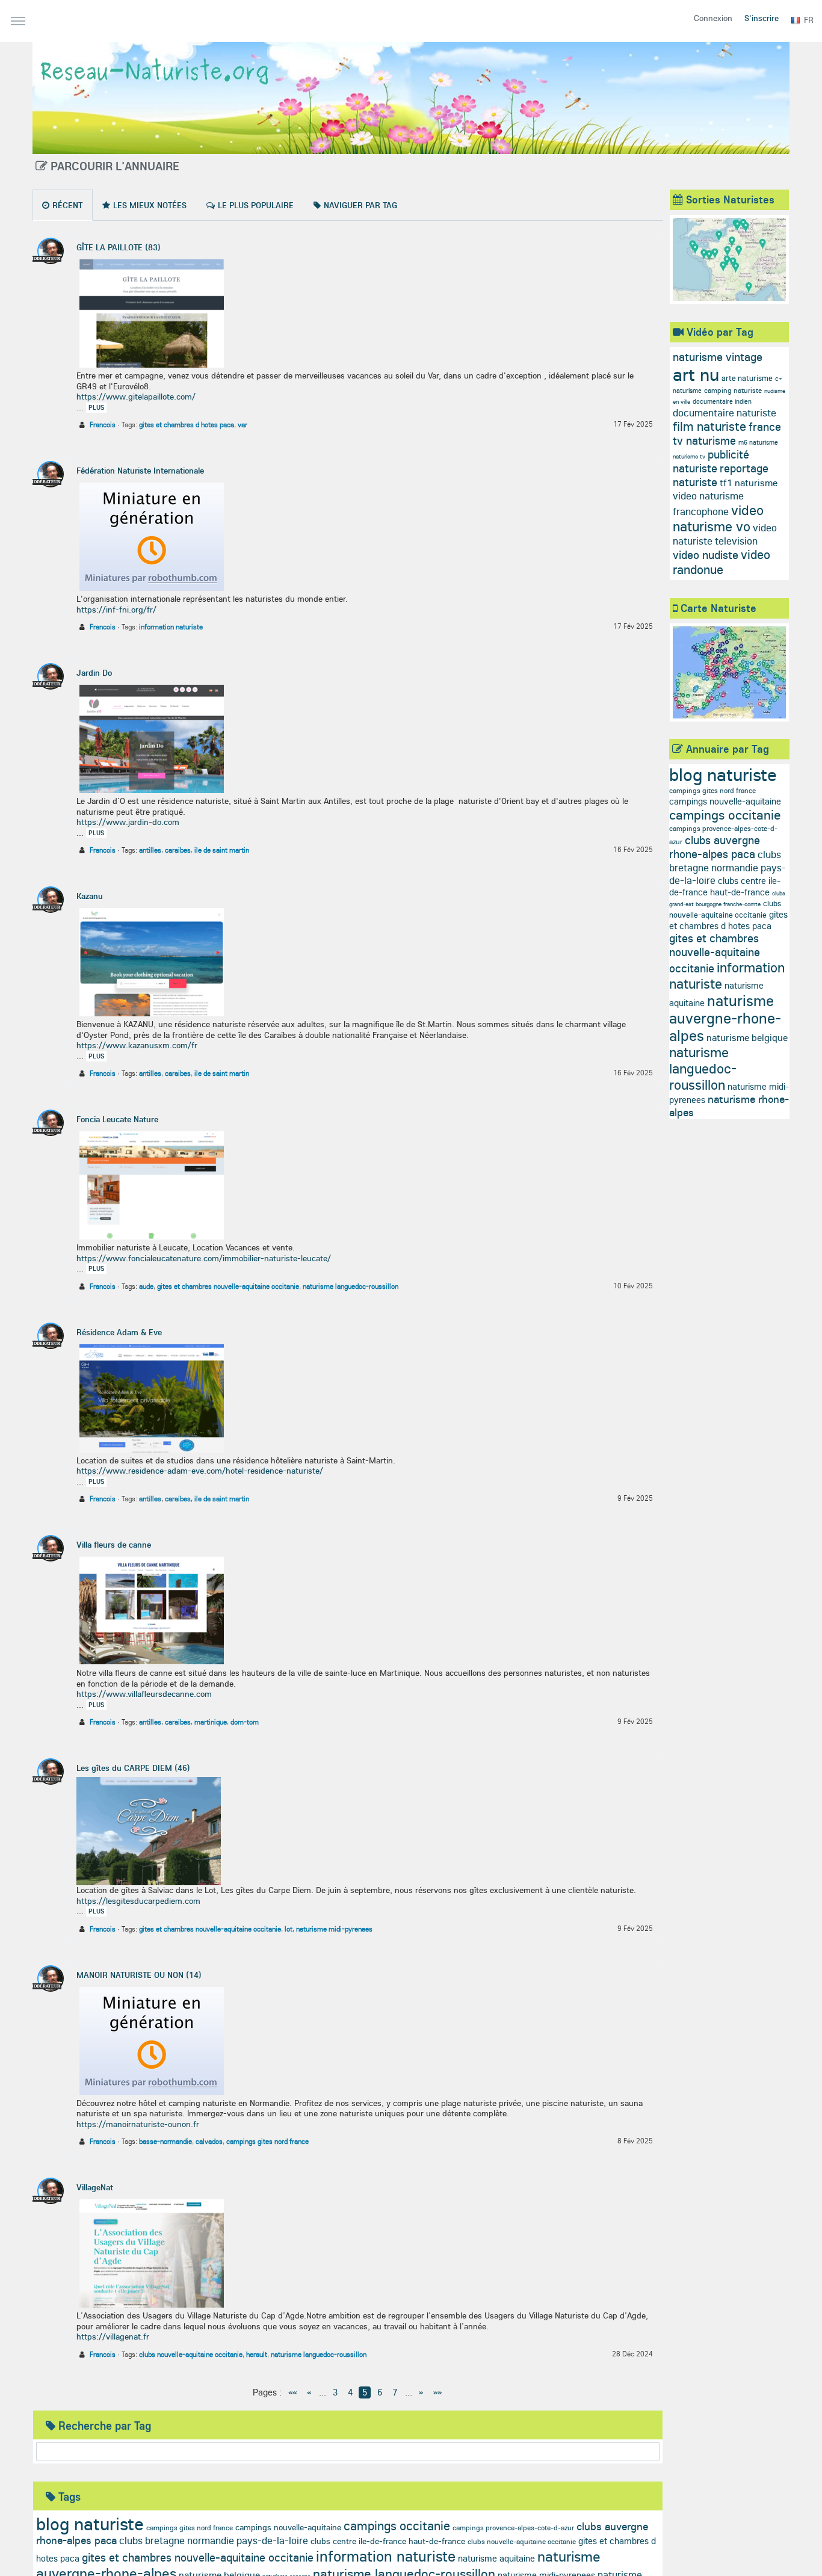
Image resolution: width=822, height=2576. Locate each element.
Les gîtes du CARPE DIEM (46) (133, 1768)
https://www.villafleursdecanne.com (144, 1694)
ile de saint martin (222, 850)
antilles (150, 850)
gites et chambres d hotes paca (187, 425)
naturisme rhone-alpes (729, 1106)
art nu (696, 374)
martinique (211, 1722)
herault (257, 2354)
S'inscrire (762, 18)
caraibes (178, 850)
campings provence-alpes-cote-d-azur (513, 2528)
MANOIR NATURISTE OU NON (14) (139, 1975)
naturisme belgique (747, 1037)
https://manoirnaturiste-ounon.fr (138, 2124)
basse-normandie (165, 2141)
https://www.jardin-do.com (128, 822)
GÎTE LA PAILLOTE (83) (119, 247)
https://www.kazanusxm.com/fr (137, 1045)
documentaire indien (722, 401)
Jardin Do (94, 673)
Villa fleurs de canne (114, 1545)
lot (289, 1929)
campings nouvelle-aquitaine (288, 2527)
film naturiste (709, 426)
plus (96, 407)
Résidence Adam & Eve (119, 1332)
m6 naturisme (758, 442)
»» (437, 2392)
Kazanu (90, 896)
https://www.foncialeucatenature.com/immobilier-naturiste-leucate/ (204, 1258)
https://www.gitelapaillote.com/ (136, 397)
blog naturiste (90, 2524)
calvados (209, 2141)
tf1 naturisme (749, 483)
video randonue (722, 562)
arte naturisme (747, 378)
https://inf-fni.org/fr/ (116, 610)
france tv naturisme (727, 434)
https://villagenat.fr (113, 2337)
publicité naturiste (711, 461)
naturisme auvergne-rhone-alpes (725, 1018)
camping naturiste (733, 390)
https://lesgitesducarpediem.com (138, 1901)
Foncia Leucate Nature (117, 1119)
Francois (103, 425)
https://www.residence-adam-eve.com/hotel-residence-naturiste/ (200, 1471)
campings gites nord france (267, 2141)
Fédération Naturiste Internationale (140, 471)
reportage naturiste (721, 475)
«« (292, 2392)
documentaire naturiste (725, 412)
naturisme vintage (718, 357)
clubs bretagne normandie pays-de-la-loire (214, 2540)
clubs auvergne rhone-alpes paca (715, 847)
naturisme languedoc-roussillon (351, 1286)
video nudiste (706, 555)
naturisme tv (689, 456)
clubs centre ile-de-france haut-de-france (388, 2541)
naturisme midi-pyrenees (334, 1929)
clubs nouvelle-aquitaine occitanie (191, 2354)
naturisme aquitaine (496, 2558)
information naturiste (171, 627)
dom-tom (245, 1722)
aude (146, 1286)
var (243, 425)
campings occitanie (397, 2525)
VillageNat (95, 2187)
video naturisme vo (718, 518)
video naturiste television (725, 534)
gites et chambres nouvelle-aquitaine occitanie (228, 1286)
